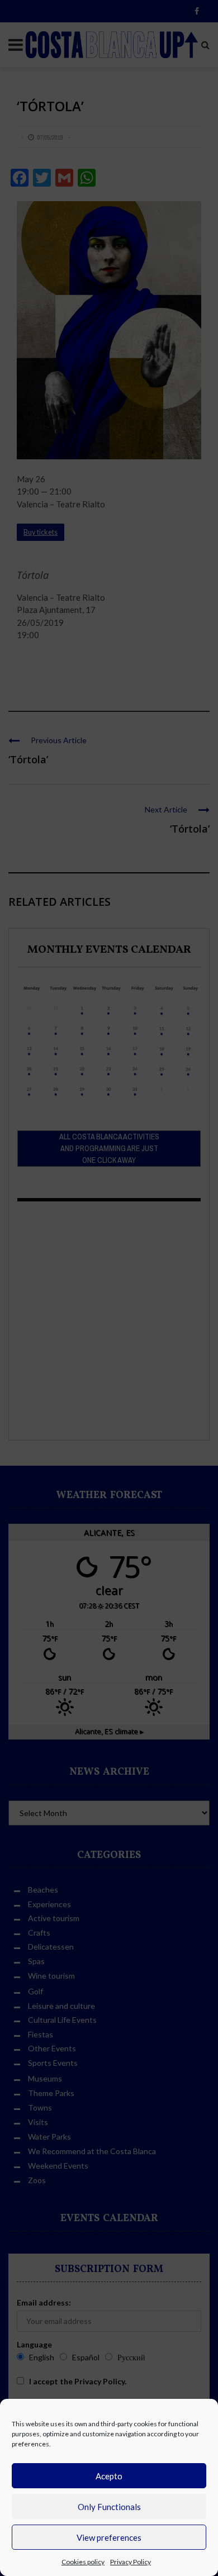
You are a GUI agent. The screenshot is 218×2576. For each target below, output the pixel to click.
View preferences (109, 2537)
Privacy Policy (131, 2562)
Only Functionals (109, 2507)
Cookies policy (83, 2562)
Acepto (109, 2476)
